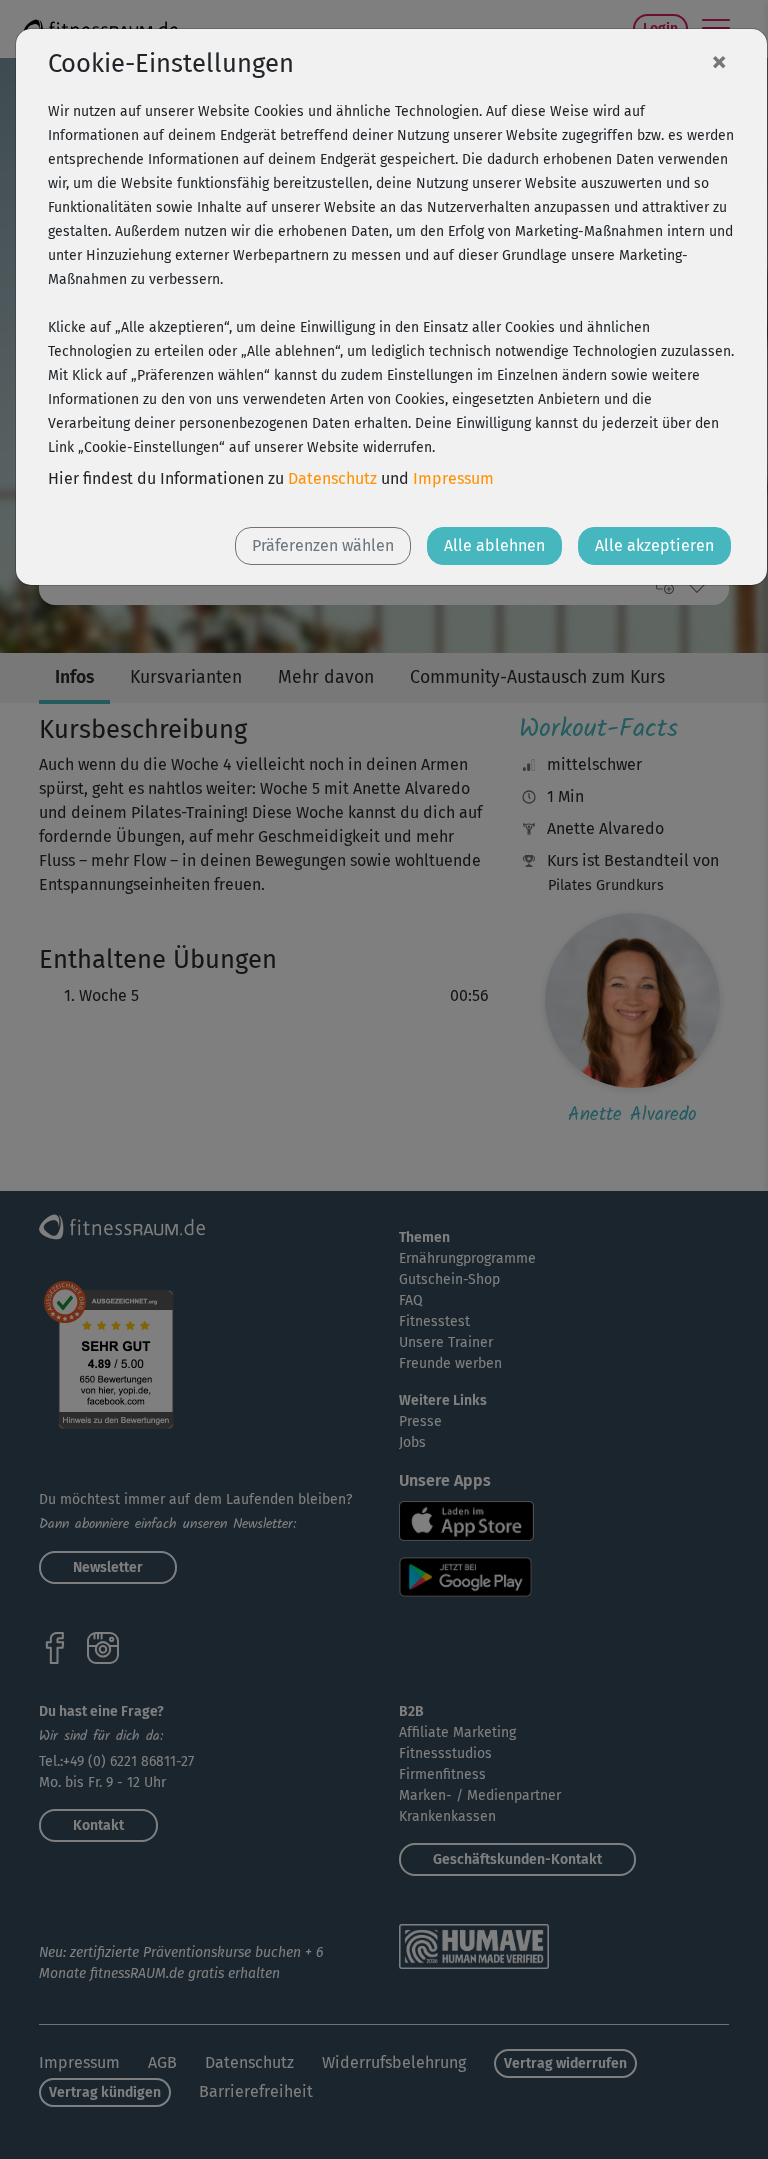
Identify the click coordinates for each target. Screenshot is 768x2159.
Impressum (453, 478)
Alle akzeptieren (654, 545)
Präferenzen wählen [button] (323, 545)
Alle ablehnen (494, 545)
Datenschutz (332, 478)
